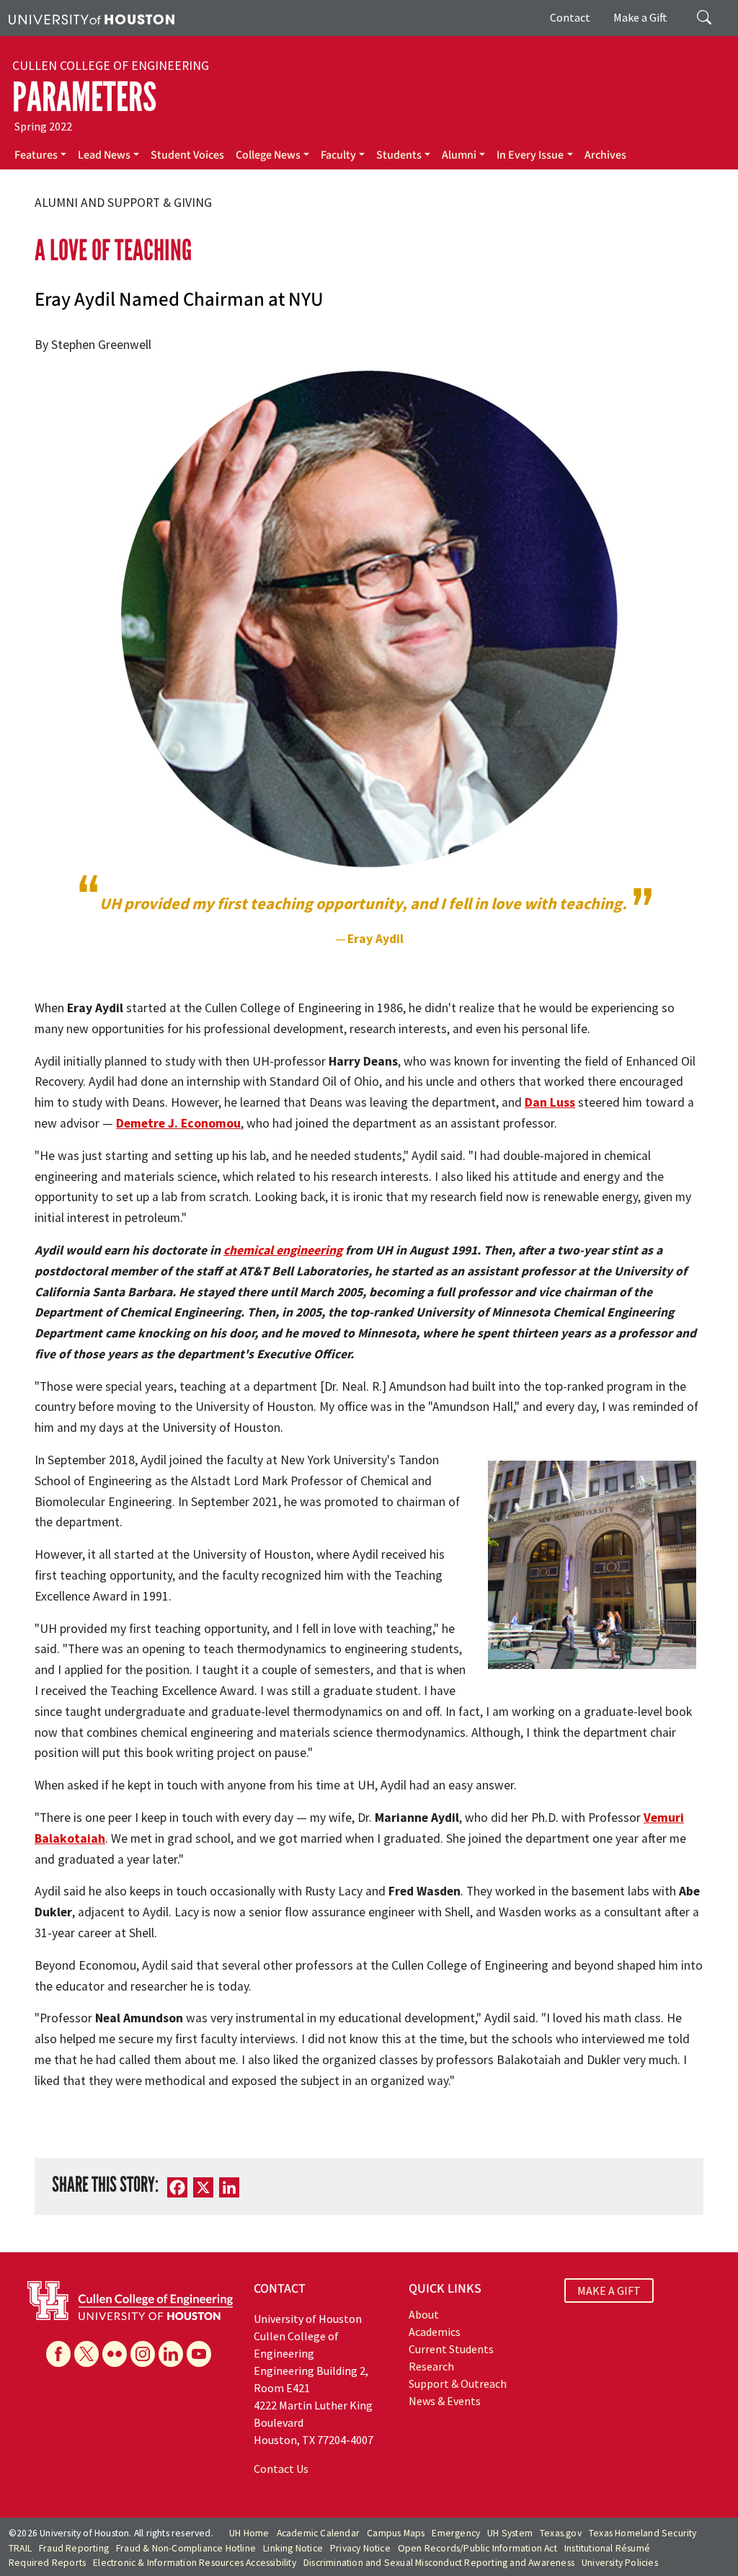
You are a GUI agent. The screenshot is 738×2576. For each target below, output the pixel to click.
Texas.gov (561, 2533)
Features (36, 155)
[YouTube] (199, 2354)
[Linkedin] (171, 2354)
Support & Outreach (458, 2384)
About (424, 2314)
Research (431, 2366)
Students (399, 155)
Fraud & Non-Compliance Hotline (186, 2548)
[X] (86, 2354)
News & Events (445, 2401)
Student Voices (187, 155)
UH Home (249, 2533)
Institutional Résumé (607, 2548)
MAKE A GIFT (609, 2290)
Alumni (459, 155)
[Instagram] (143, 2354)
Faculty (338, 155)
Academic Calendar (318, 2533)
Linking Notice (293, 2548)
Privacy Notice (360, 2548)
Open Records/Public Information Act (477, 2548)
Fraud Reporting (74, 2548)
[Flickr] (115, 2354)
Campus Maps (396, 2533)
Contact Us (281, 2469)
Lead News (104, 155)
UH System (510, 2533)
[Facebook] (58, 2354)
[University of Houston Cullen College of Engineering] (130, 2299)
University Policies (620, 2563)
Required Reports (47, 2563)
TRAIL (20, 2548)
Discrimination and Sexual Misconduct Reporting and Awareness (439, 2563)
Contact (570, 17)
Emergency (456, 2533)
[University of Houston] (92, 18)
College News (268, 155)
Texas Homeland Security (643, 2533)
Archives (605, 155)
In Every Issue (530, 155)
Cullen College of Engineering (111, 66)
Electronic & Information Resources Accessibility (195, 2563)
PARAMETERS (84, 97)
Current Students (451, 2349)
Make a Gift (640, 17)
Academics (435, 2332)
